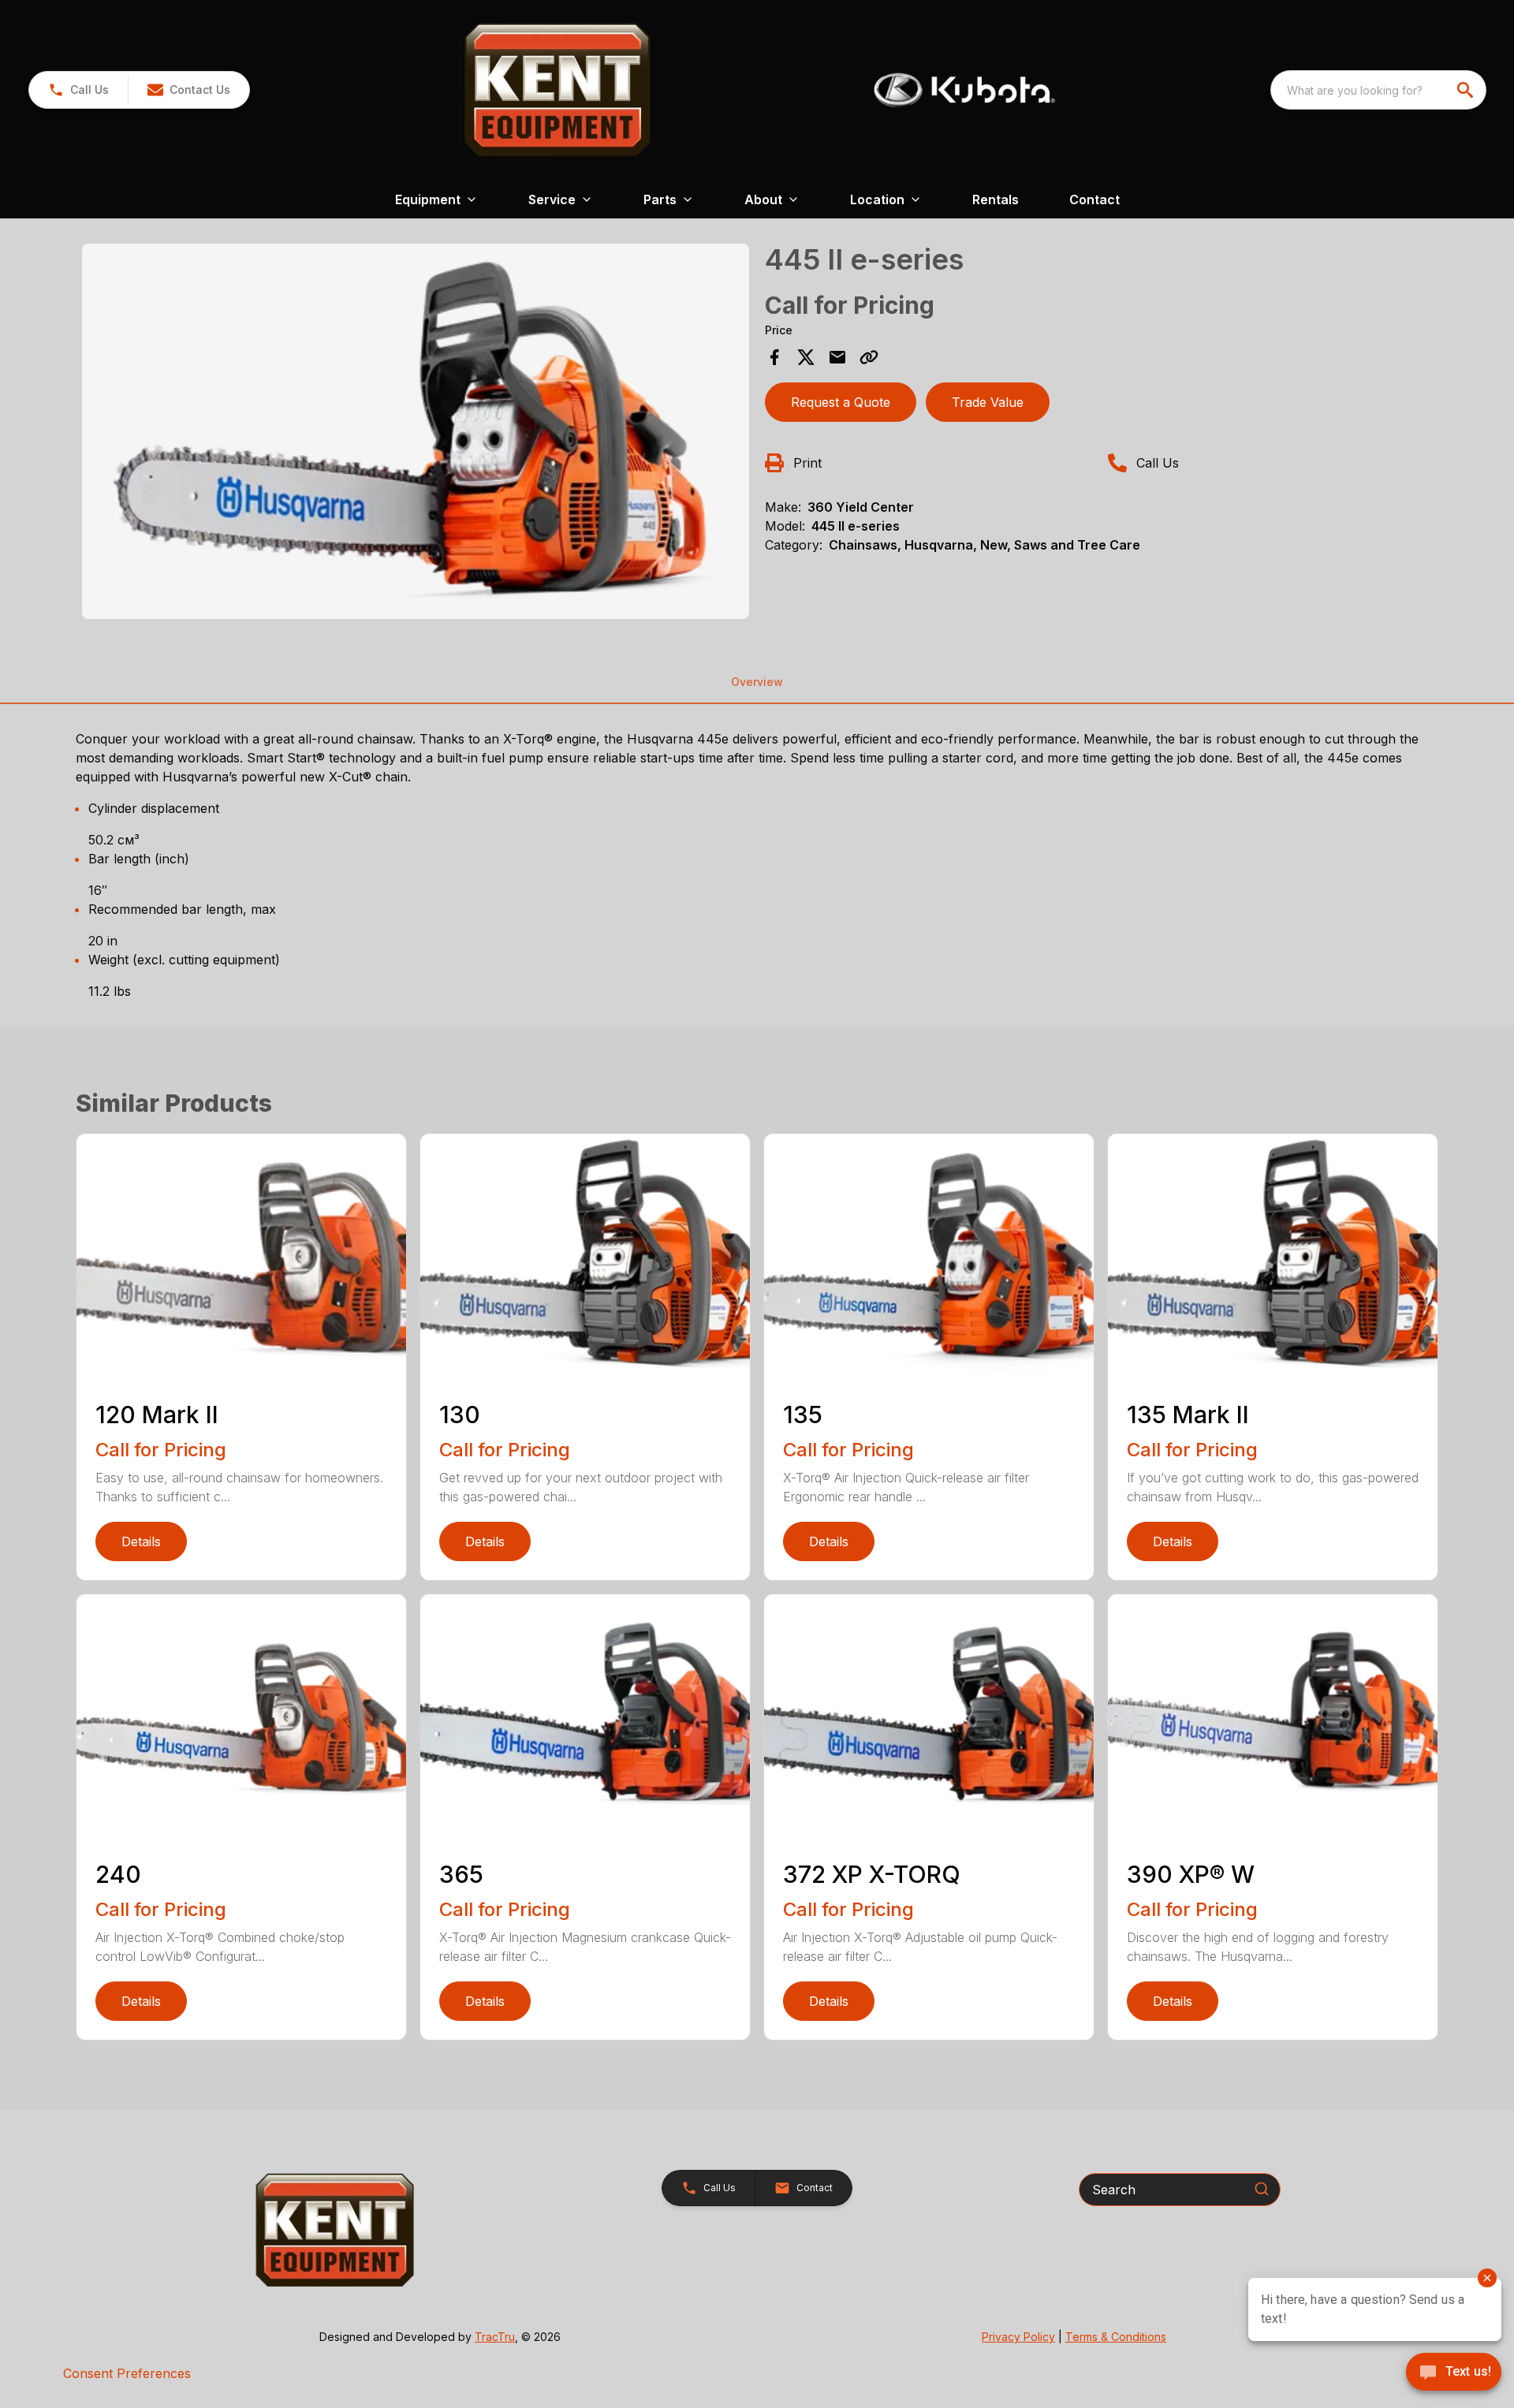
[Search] (1262, 2189)
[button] (78, 90)
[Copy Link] (869, 357)
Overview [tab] (757, 682)
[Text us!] (1454, 2373)
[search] (1467, 90)
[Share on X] (806, 357)
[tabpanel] (416, 434)
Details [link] (141, 1541)
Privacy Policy (1018, 2337)
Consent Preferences (127, 2373)
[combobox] (1378, 90)
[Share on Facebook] (774, 357)
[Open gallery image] (416, 431)
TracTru (495, 2337)
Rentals (996, 199)
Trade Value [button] (988, 402)
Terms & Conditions (1116, 2337)
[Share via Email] (837, 357)
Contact (1094, 199)
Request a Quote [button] (841, 402)
